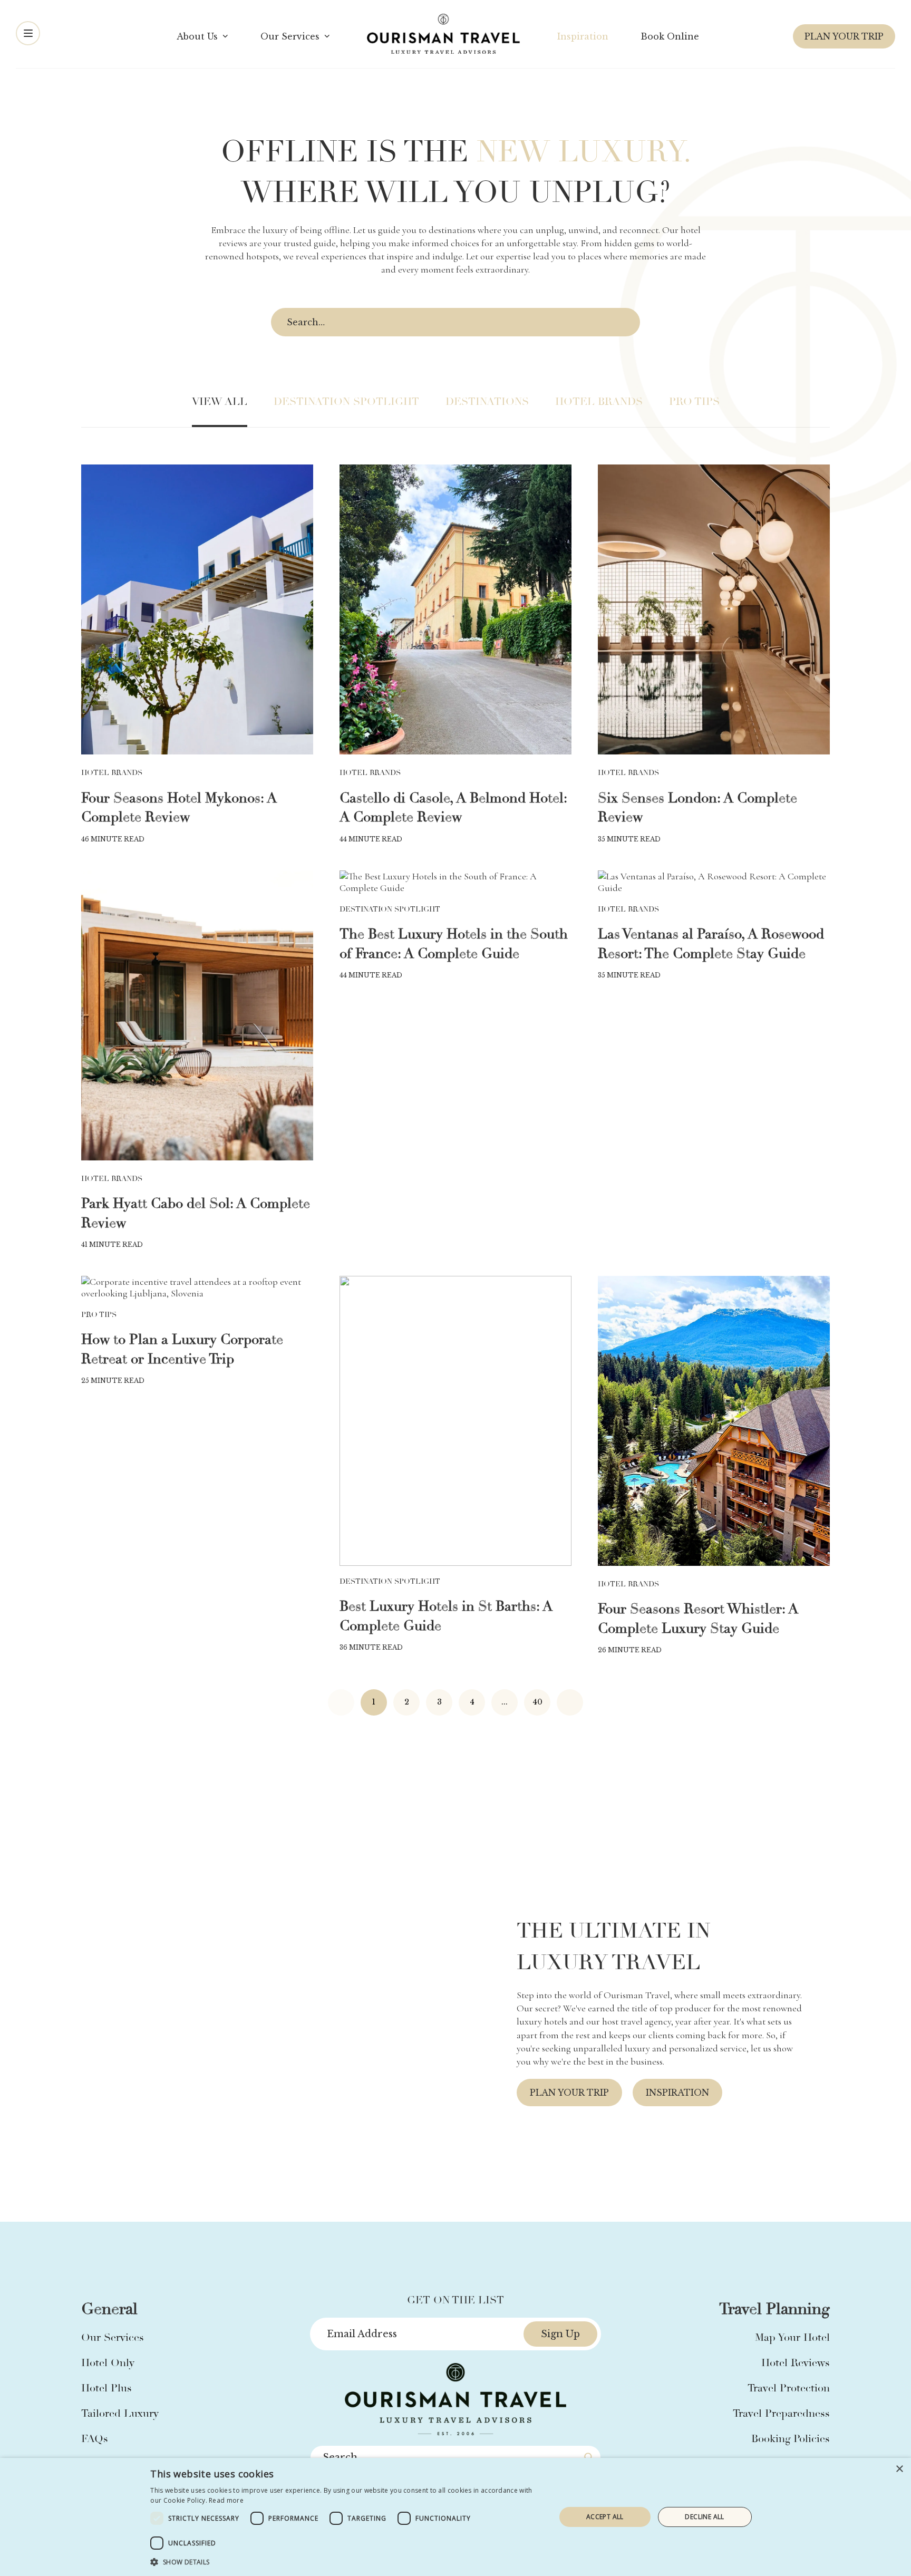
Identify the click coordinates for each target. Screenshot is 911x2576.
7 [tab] (501, 2197)
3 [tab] (451, 2197)
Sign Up (560, 2334)
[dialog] (455, 2517)
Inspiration (677, 2093)
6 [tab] (489, 2197)
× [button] (899, 2469)
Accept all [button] (605, 2517)
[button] (347, 2562)
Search (624, 323)
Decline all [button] (704, 2517)
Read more (226, 2500)
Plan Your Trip (844, 36)
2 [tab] (438, 2197)
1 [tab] (425, 2197)
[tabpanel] (455, 2011)
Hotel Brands (599, 401)
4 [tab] (463, 2197)
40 (537, 1702)
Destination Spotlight (346, 401)
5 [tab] (476, 2197)
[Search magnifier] (589, 2457)
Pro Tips (694, 401)
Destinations (487, 401)
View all (220, 401)
